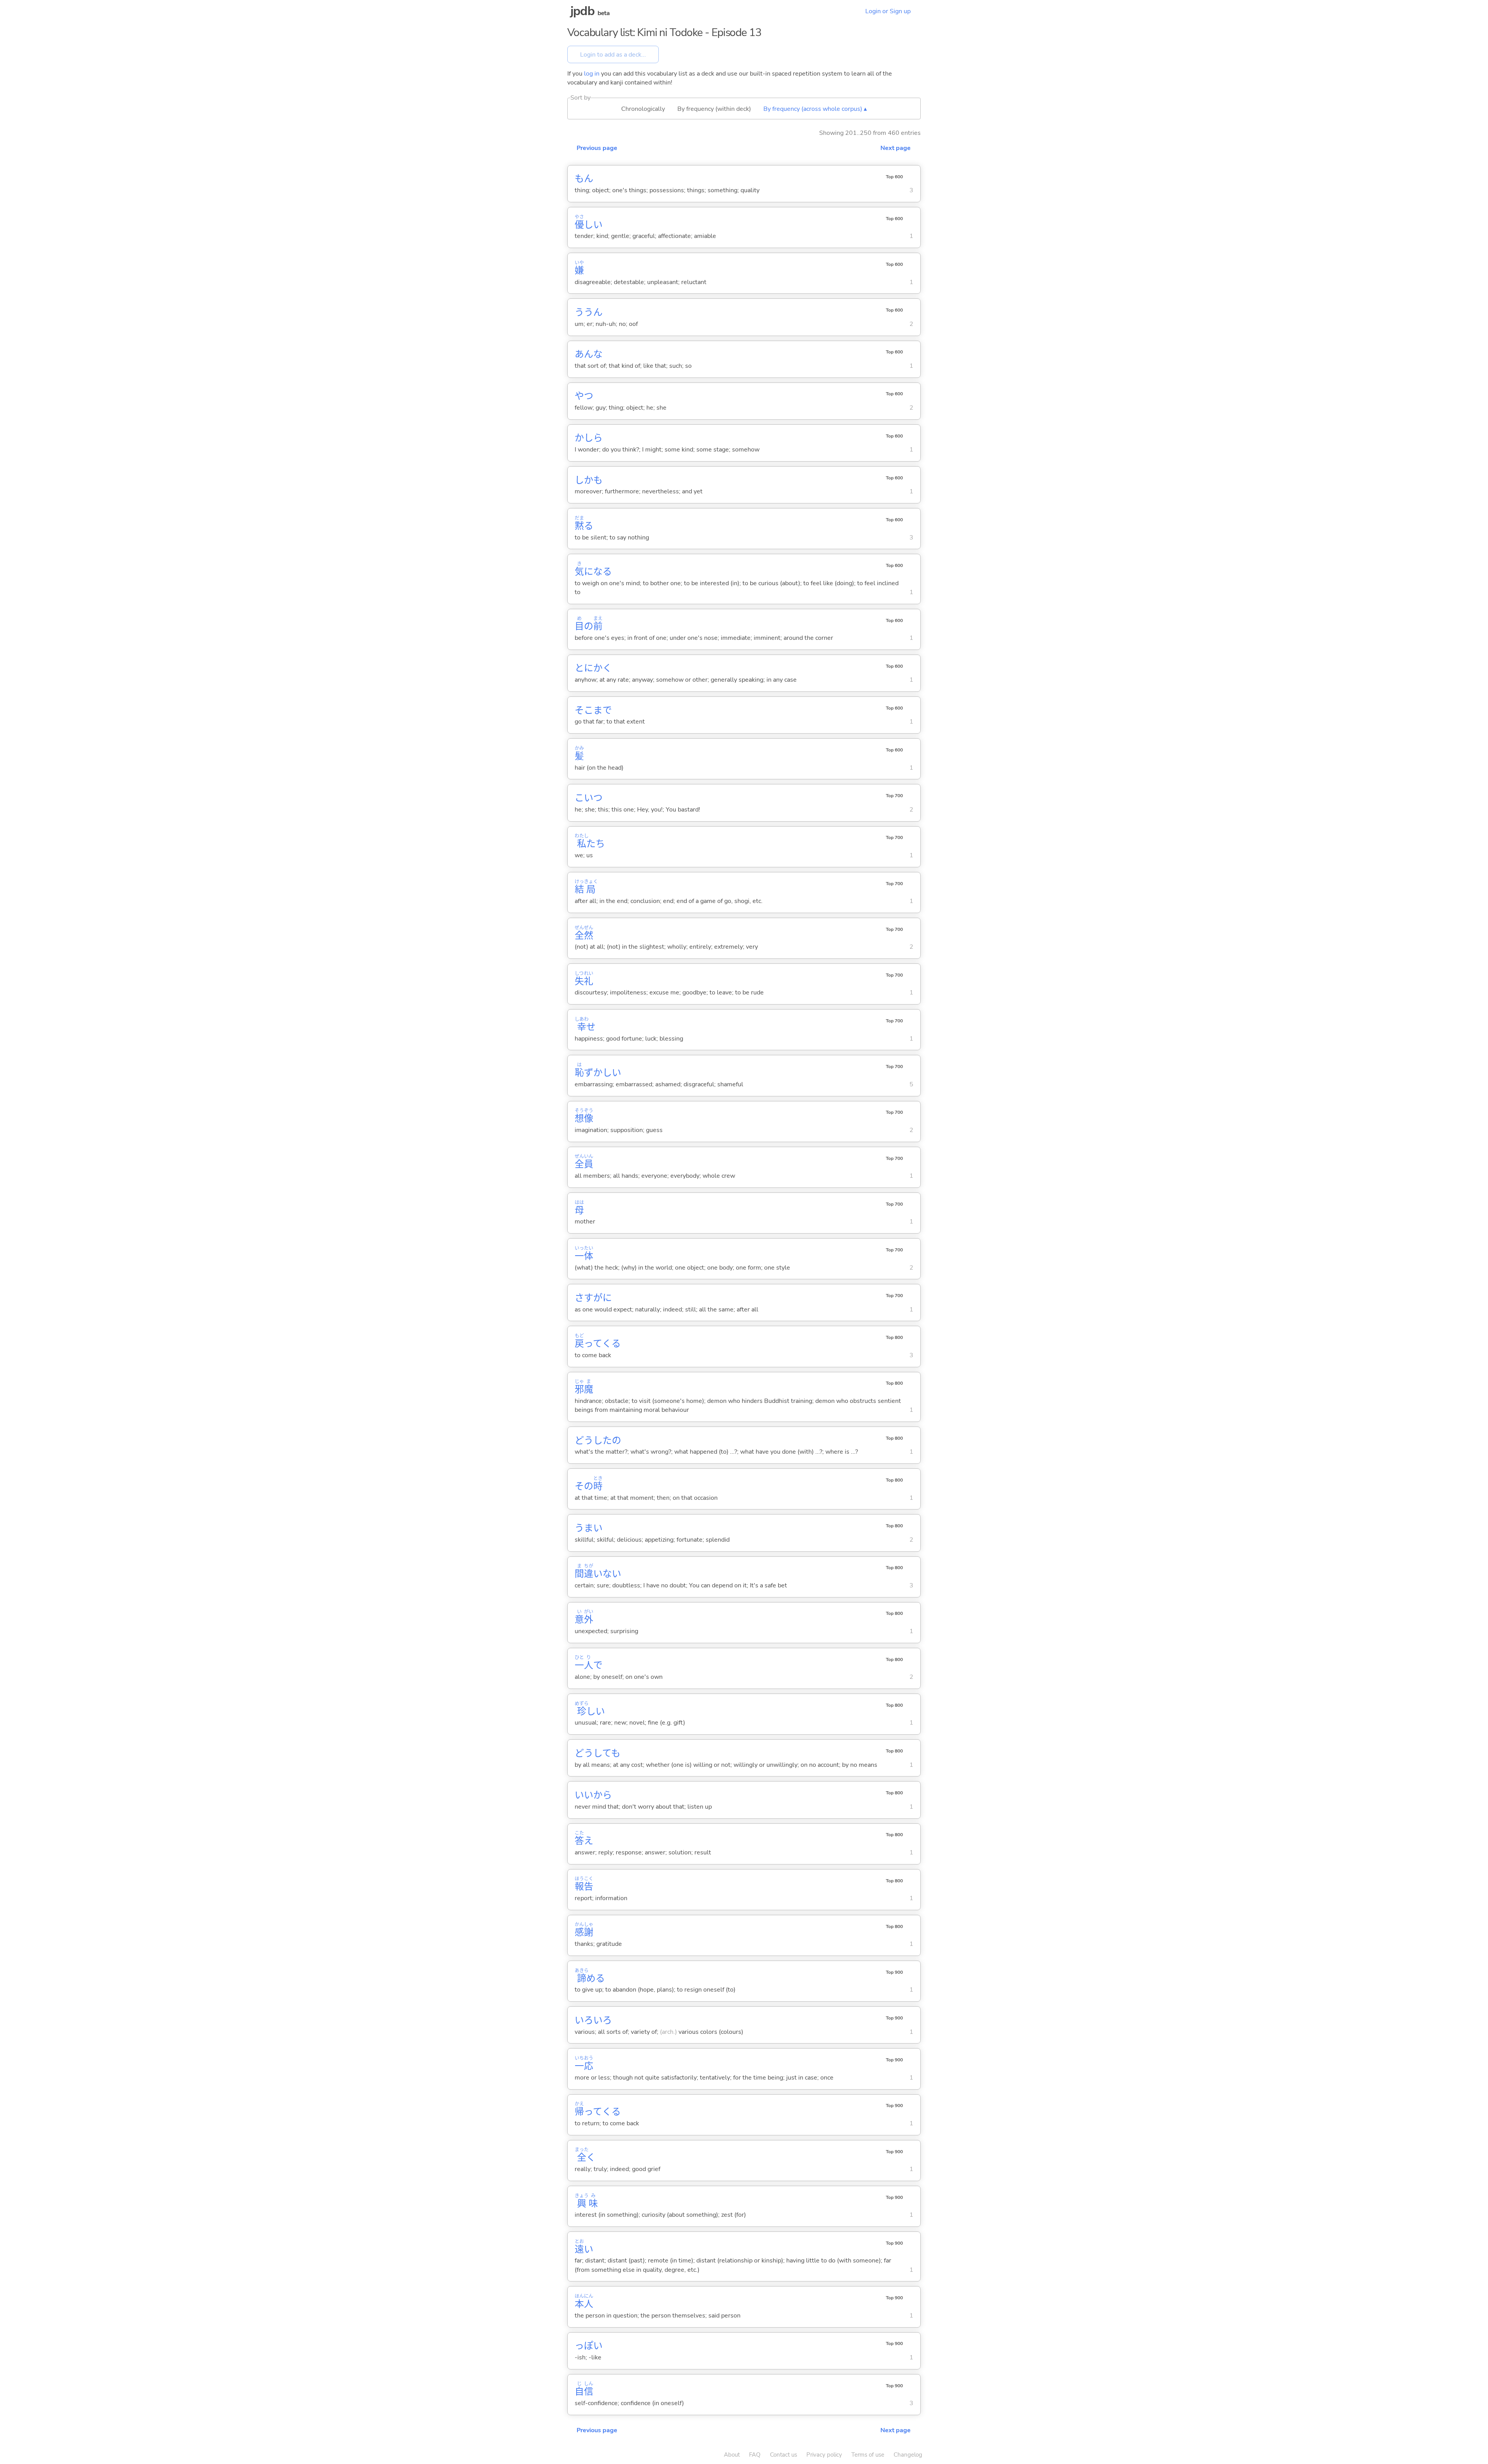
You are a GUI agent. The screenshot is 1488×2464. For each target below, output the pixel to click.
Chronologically (643, 109)
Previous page (597, 148)
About (732, 2455)
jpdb (582, 11)
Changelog (908, 2455)
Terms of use (868, 2455)
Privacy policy (824, 2455)
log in (592, 74)
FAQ (755, 2455)
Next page (896, 148)
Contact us (784, 2455)
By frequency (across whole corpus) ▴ (815, 109)
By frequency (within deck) (714, 109)
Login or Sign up (888, 11)
